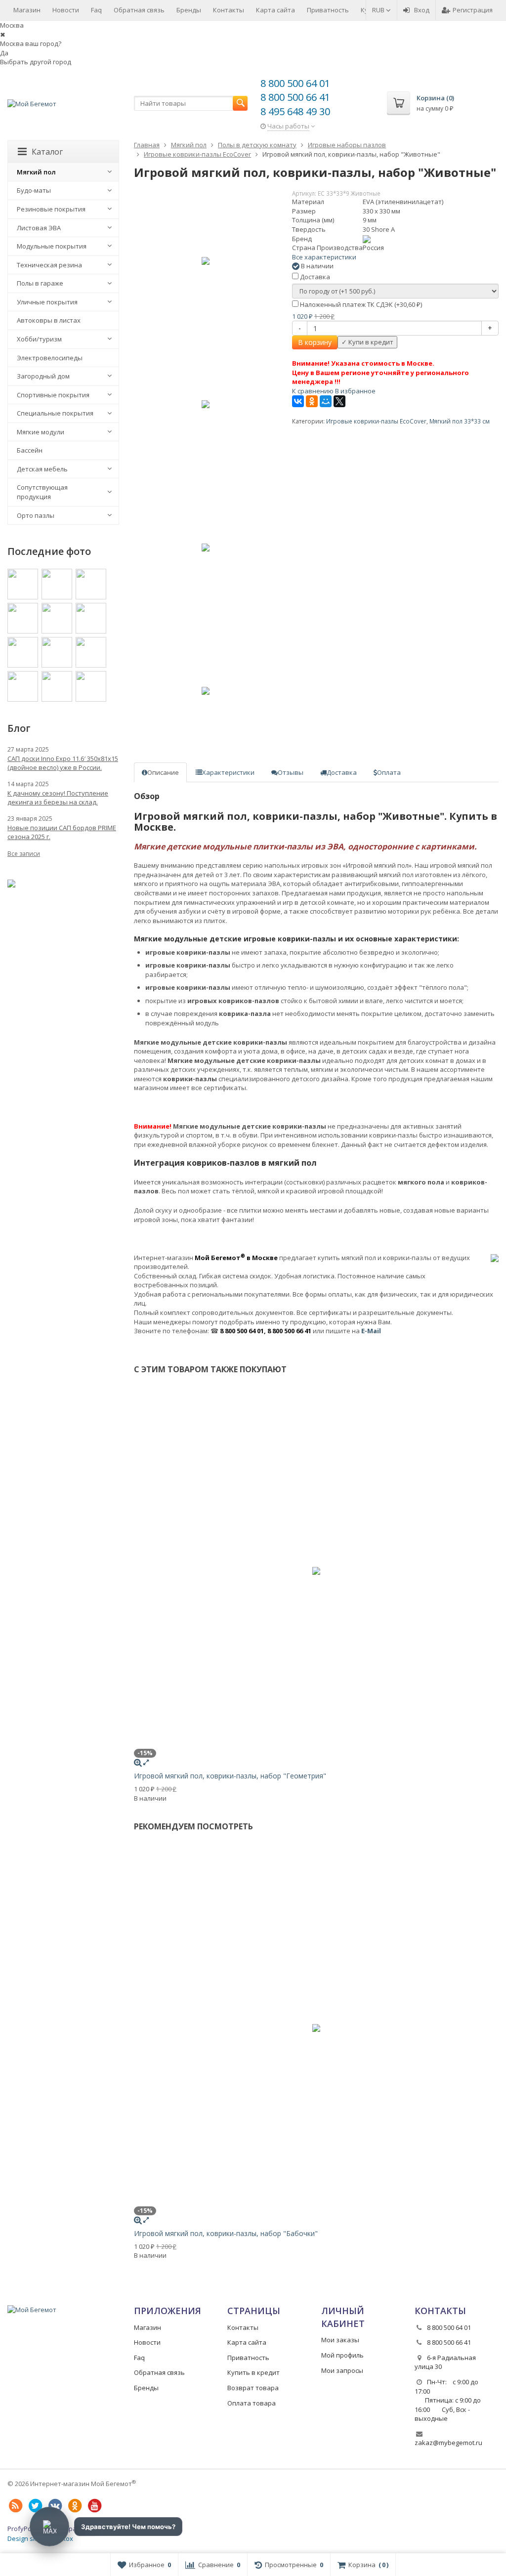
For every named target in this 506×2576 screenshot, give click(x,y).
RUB (379, 10)
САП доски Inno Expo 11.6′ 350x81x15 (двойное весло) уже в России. (63, 763)
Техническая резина (49, 265)
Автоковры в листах (49, 320)
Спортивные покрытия (53, 395)
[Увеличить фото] (138, 1762)
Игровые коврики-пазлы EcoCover (376, 421)
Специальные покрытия (55, 413)
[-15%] (206, 261)
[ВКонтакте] (298, 401)
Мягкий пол (36, 172)
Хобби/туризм (39, 339)
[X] (339, 401)
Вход (422, 10)
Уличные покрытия (47, 302)
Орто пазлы (36, 515)
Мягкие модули (41, 432)
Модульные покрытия (52, 246)
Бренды (189, 10)
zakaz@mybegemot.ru (448, 2443)
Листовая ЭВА (39, 228)
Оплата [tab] (389, 772)
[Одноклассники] (312, 401)
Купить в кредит (253, 2372)
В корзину (315, 342)
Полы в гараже (40, 283)
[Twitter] (35, 2506)
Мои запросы (342, 2370)
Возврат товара (253, 2388)
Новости (66, 10)
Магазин (27, 10)
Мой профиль (342, 2355)
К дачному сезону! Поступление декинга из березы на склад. (58, 798)
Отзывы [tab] (291, 772)
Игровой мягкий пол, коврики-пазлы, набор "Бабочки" (226, 2233)
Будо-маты (34, 190)
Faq (96, 10)
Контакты (229, 10)
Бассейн (30, 450)
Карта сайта (275, 10)
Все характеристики (324, 257)
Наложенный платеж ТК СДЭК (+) (360, 304)
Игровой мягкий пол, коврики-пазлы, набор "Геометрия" (230, 1776)
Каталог (47, 152)
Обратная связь (139, 10)
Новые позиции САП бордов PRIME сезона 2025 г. (62, 832)
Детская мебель (42, 469)
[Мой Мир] (326, 401)
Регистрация (473, 10)
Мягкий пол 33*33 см (460, 421)
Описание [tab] (163, 772)
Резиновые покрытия (51, 209)
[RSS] (15, 2506)
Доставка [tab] (342, 772)
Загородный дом (43, 376)
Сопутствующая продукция (42, 492)
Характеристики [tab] (228, 772)
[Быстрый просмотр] (146, 1762)
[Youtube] (94, 2506)
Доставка (314, 277)
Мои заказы (340, 2340)
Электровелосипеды (50, 358)
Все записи (24, 854)
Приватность (328, 10)
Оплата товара (252, 2403)
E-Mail (371, 1331)
